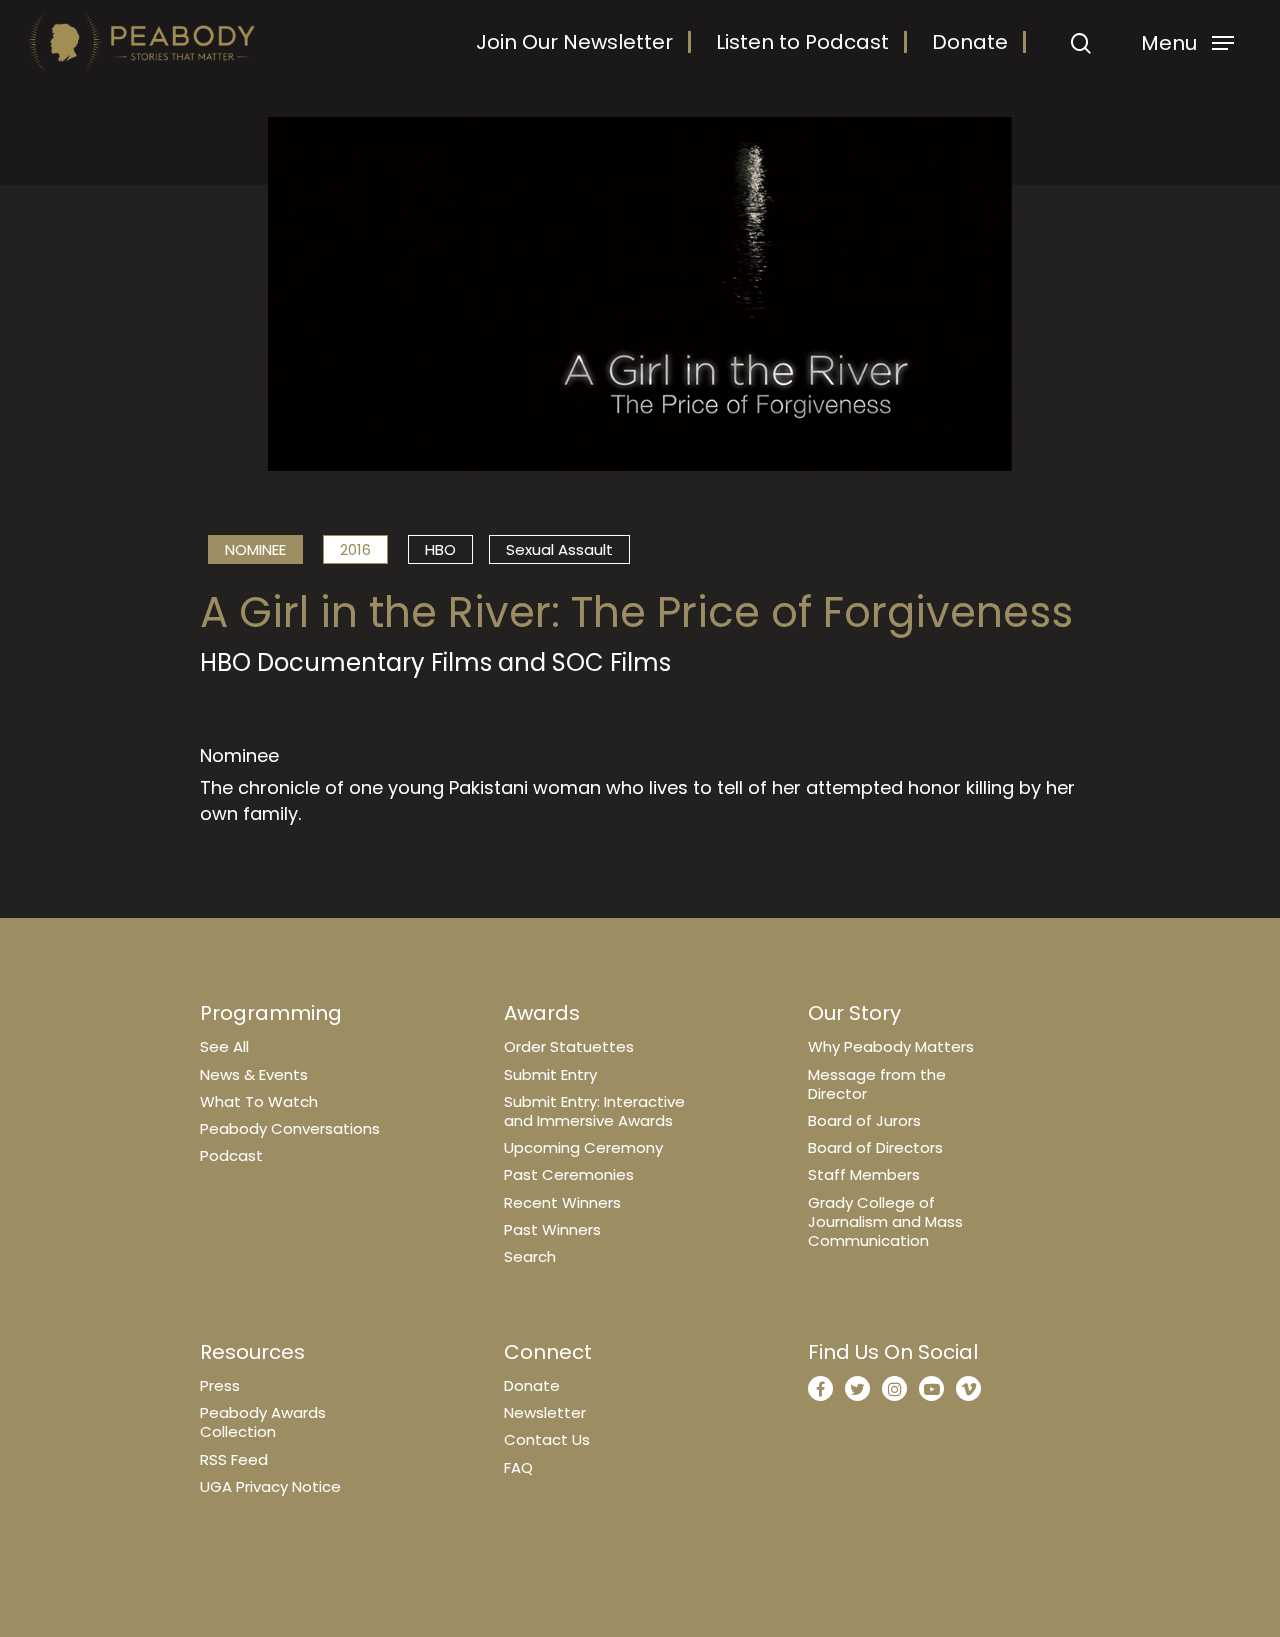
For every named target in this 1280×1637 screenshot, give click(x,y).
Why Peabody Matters (891, 1046)
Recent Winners (562, 1202)
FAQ (518, 1467)
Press (220, 1385)
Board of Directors (875, 1147)
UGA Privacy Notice (270, 1486)
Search (530, 1256)
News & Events (254, 1074)
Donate (970, 42)
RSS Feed (234, 1459)
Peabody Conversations (290, 1128)
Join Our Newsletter (574, 42)
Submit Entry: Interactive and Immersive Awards (594, 1111)
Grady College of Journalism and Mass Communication (885, 1221)
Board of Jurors (864, 1120)
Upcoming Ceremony (583, 1147)
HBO (440, 549)
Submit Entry (550, 1074)
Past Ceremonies (569, 1174)
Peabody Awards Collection (263, 1422)
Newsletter (545, 1412)
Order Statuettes (569, 1046)
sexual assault (559, 549)
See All (224, 1046)
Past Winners (552, 1229)
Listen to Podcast (802, 42)
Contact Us (547, 1439)
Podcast (231, 1155)
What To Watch (259, 1101)
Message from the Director (877, 1084)
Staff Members (864, 1174)
